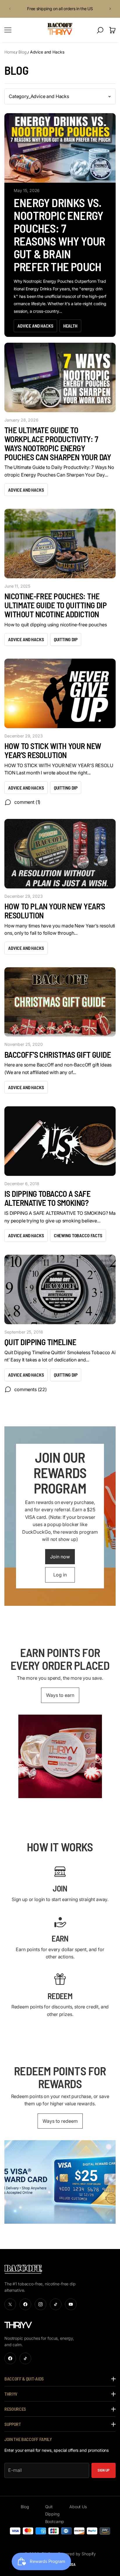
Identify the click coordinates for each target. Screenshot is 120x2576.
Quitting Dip (66, 639)
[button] (9, 9)
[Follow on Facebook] (25, 2304)
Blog (22, 52)
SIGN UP (104, 2470)
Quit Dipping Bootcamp (55, 2514)
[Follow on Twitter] (10, 2304)
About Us (78, 2507)
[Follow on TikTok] (56, 2304)
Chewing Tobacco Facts (78, 1235)
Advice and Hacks (47, 52)
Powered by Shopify (77, 2554)
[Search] (100, 30)
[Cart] (112, 30)
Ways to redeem (60, 2121)
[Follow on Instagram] (40, 2304)
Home (10, 52)
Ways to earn (60, 1695)
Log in (60, 1575)
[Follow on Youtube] (71, 2304)
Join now (60, 1557)
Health (70, 326)
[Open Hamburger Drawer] (8, 30)
